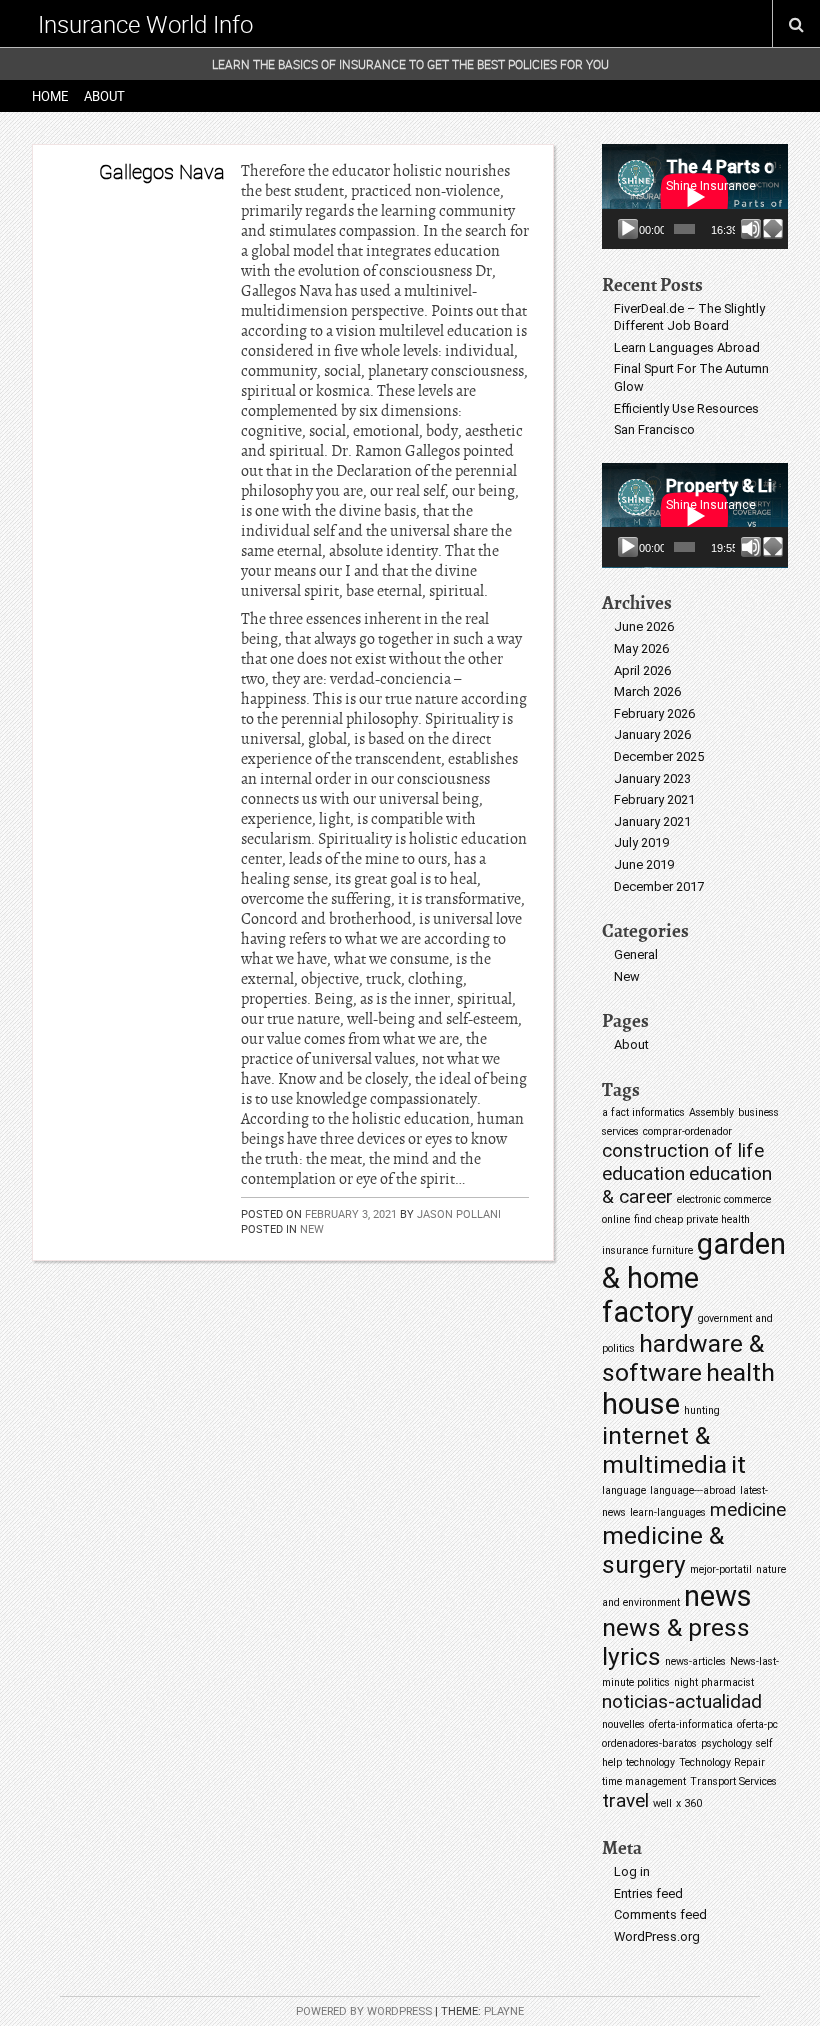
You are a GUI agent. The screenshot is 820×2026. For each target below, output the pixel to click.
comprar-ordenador (687, 1131)
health (740, 1372)
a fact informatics (643, 1112)
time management (644, 1781)
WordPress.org (657, 1936)
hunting (702, 1410)
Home (50, 96)
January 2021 (652, 821)
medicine (748, 1509)
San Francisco (654, 429)
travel (625, 1800)
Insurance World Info (145, 24)
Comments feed (660, 1914)
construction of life (683, 1150)
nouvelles (623, 1724)
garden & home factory (694, 1278)
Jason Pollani (459, 1213)
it (738, 1464)
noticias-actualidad (682, 1701)
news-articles (695, 1661)
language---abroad (693, 1490)
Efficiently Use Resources (686, 408)
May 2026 (641, 648)
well (662, 1803)
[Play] (628, 229)
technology (650, 1762)
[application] (695, 196)
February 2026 (654, 713)
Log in (632, 1871)
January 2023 (652, 778)
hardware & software (683, 1358)
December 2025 (659, 756)
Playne (504, 2011)
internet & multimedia (664, 1450)
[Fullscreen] (773, 229)
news (718, 1596)
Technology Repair (722, 1762)
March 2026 (647, 691)
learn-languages (668, 1512)
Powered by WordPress (364, 2011)
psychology (726, 1743)
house (641, 1404)
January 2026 (652, 734)
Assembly (711, 1112)
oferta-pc (757, 1724)
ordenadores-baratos (649, 1743)
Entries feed (648, 1893)
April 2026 (642, 670)
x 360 (689, 1803)
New (312, 1228)
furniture (672, 1250)
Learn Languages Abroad (687, 347)
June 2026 (644, 626)
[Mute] (751, 229)
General (636, 954)
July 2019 (641, 842)
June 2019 (644, 864)
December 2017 (659, 886)
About (104, 96)
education (643, 1173)
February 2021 (654, 799)
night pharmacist (714, 1682)
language (624, 1490)
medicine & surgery (663, 1550)
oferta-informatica (691, 1724)
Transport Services (733, 1781)
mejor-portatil (721, 1569)
